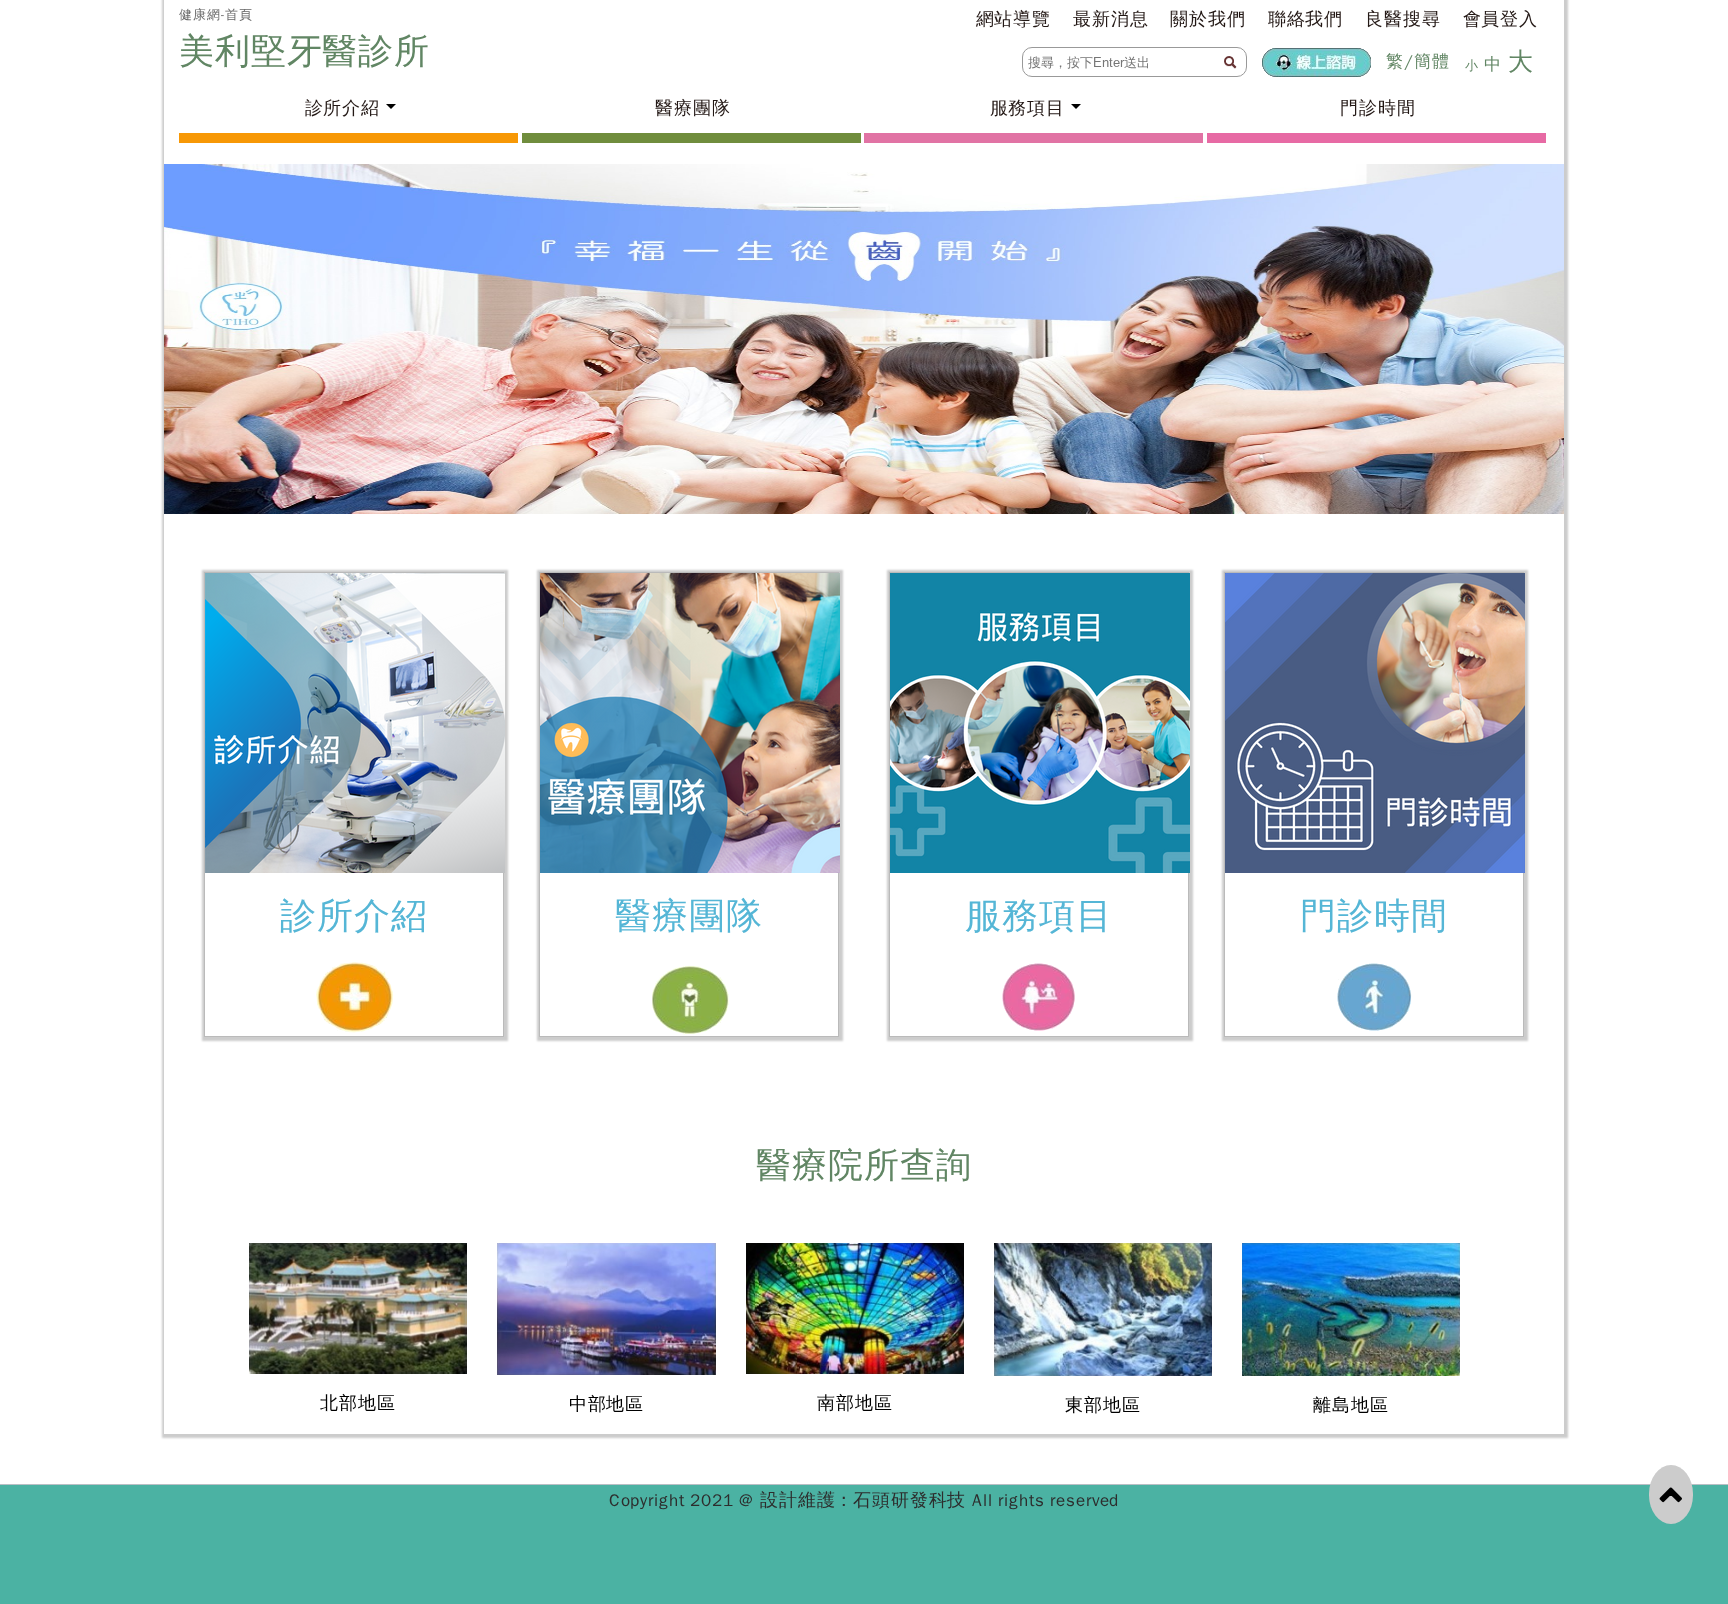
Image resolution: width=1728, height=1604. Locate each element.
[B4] (864, 339)
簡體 (1432, 61)
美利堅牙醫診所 (310, 51)
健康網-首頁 (216, 14)
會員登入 (1500, 19)
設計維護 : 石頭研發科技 (866, 1500)
